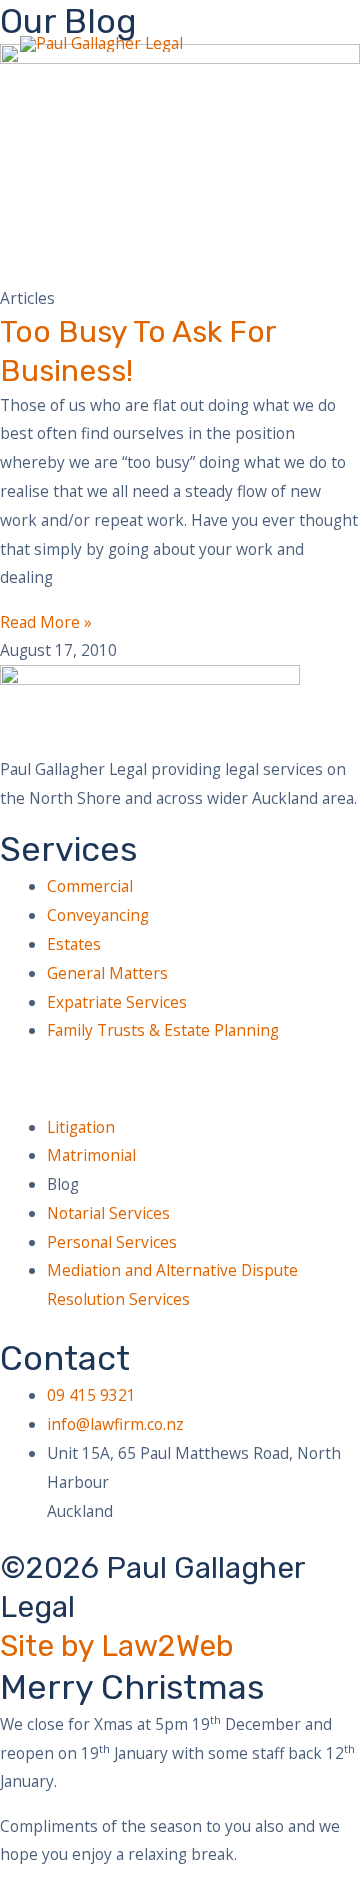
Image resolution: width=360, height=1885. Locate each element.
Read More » (46, 622)
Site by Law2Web (117, 1646)
